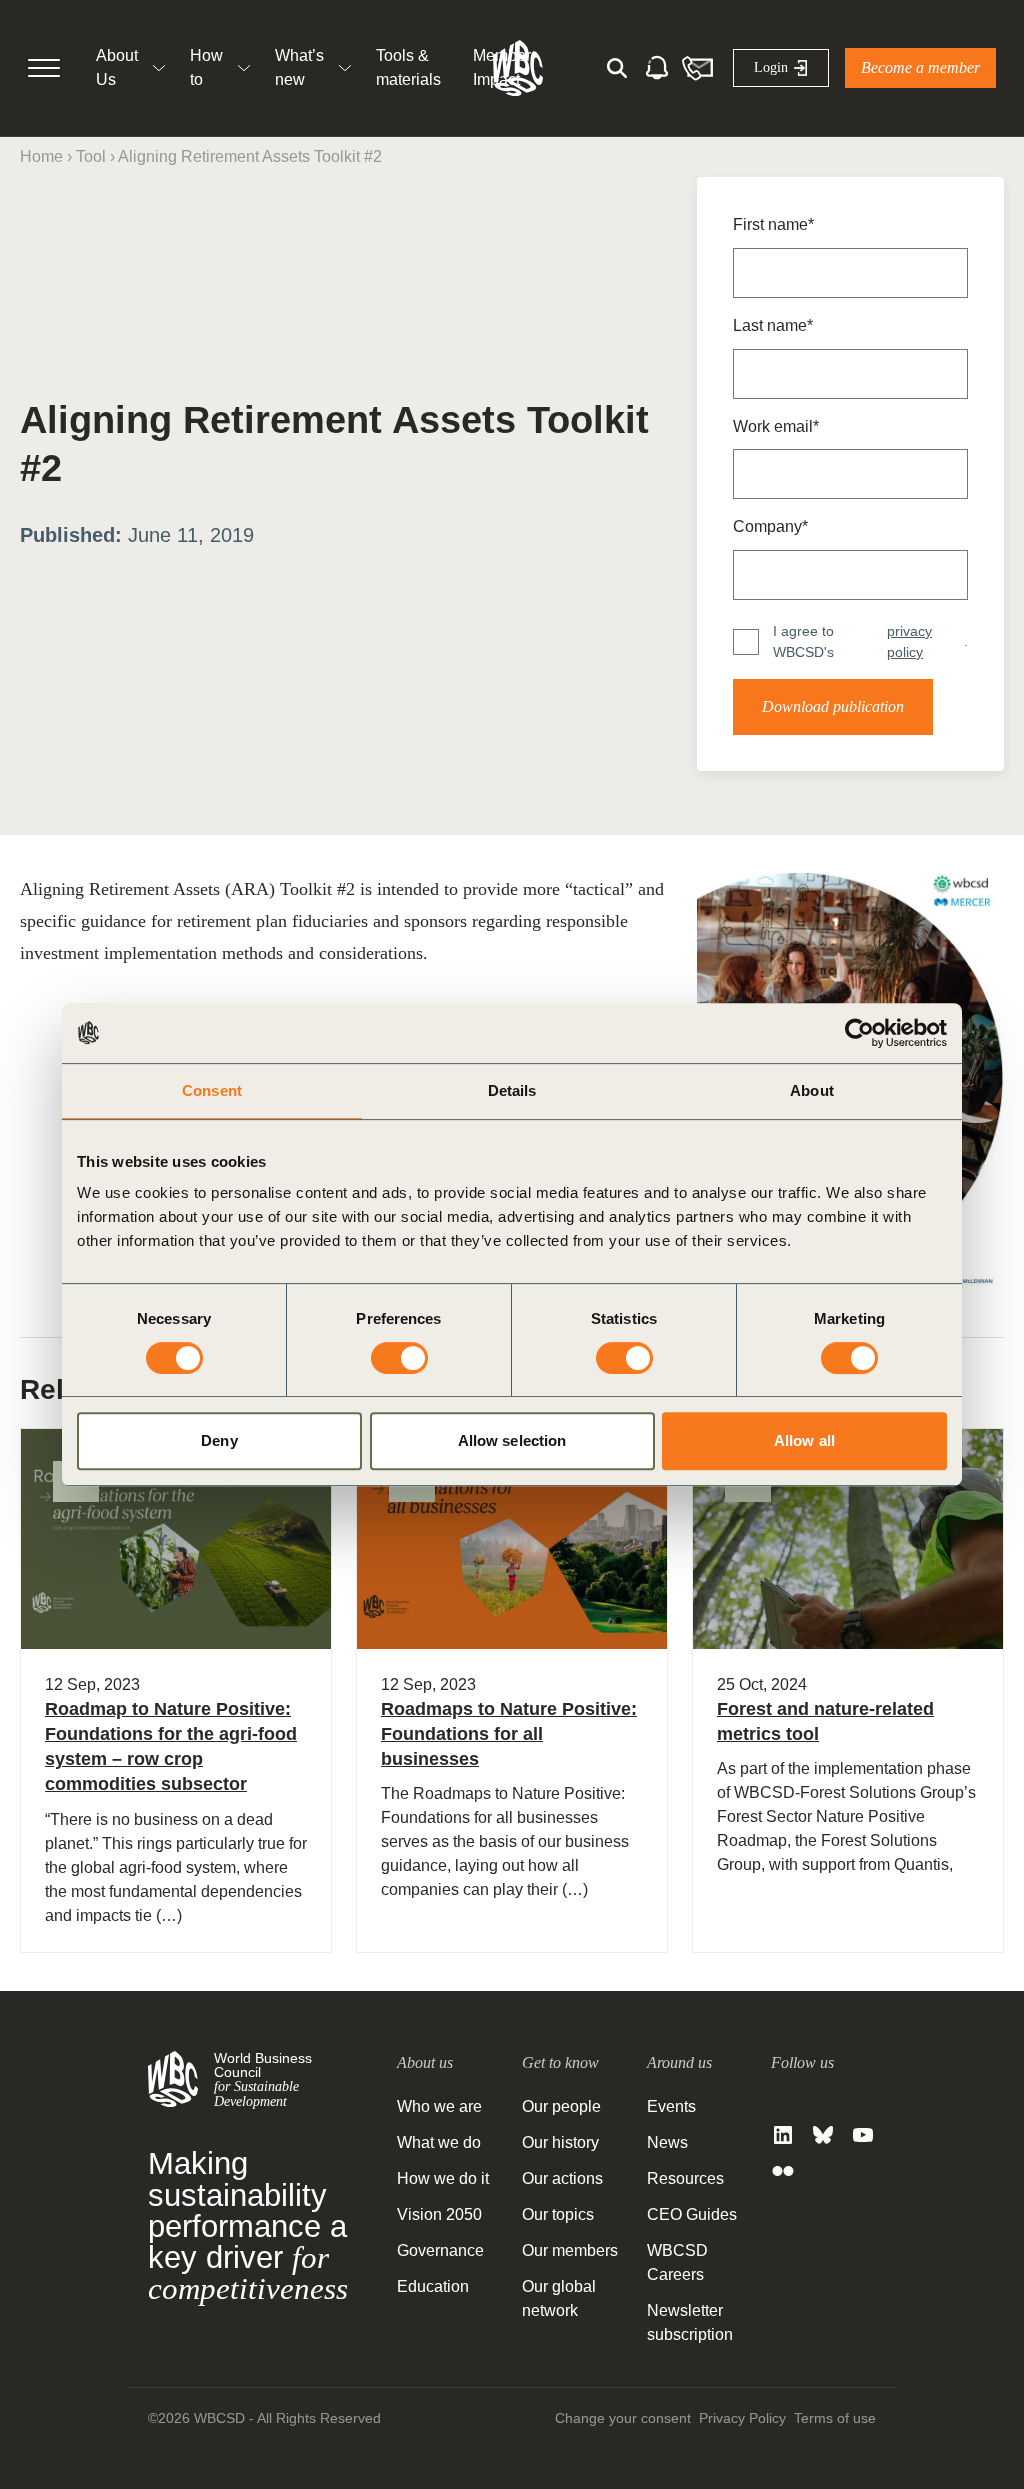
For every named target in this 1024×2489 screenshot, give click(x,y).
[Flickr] (783, 2171)
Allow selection (512, 1440)
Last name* (773, 325)
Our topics (558, 2214)
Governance (440, 2250)
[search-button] (617, 68)
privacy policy (909, 641)
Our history (560, 2142)
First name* (773, 224)
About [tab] (812, 1090)
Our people (561, 2106)
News (667, 2142)
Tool (91, 156)
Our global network (559, 2298)
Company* (770, 526)
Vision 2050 (439, 2214)
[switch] (399, 1358)
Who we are (439, 2106)
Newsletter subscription (690, 2322)
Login (771, 67)
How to (206, 67)
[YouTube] (863, 2135)
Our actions (562, 2178)
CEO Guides (692, 2214)
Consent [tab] (212, 1090)
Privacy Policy (742, 2418)
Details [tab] (512, 1090)
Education (433, 2286)
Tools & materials (408, 67)
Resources (685, 2178)
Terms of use (835, 2418)
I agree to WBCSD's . (870, 641)
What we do (439, 2142)
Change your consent (623, 2418)
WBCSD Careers (677, 2262)
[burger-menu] (44, 68)
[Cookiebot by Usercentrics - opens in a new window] (859, 1033)
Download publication (833, 706)
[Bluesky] (823, 2135)
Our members (570, 2250)
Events (671, 2106)
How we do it (443, 2178)
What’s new (299, 67)
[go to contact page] (697, 68)
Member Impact (502, 67)
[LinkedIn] (783, 2135)
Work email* (776, 426)
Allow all (804, 1440)
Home (41, 156)
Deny (219, 1440)
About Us (117, 67)
